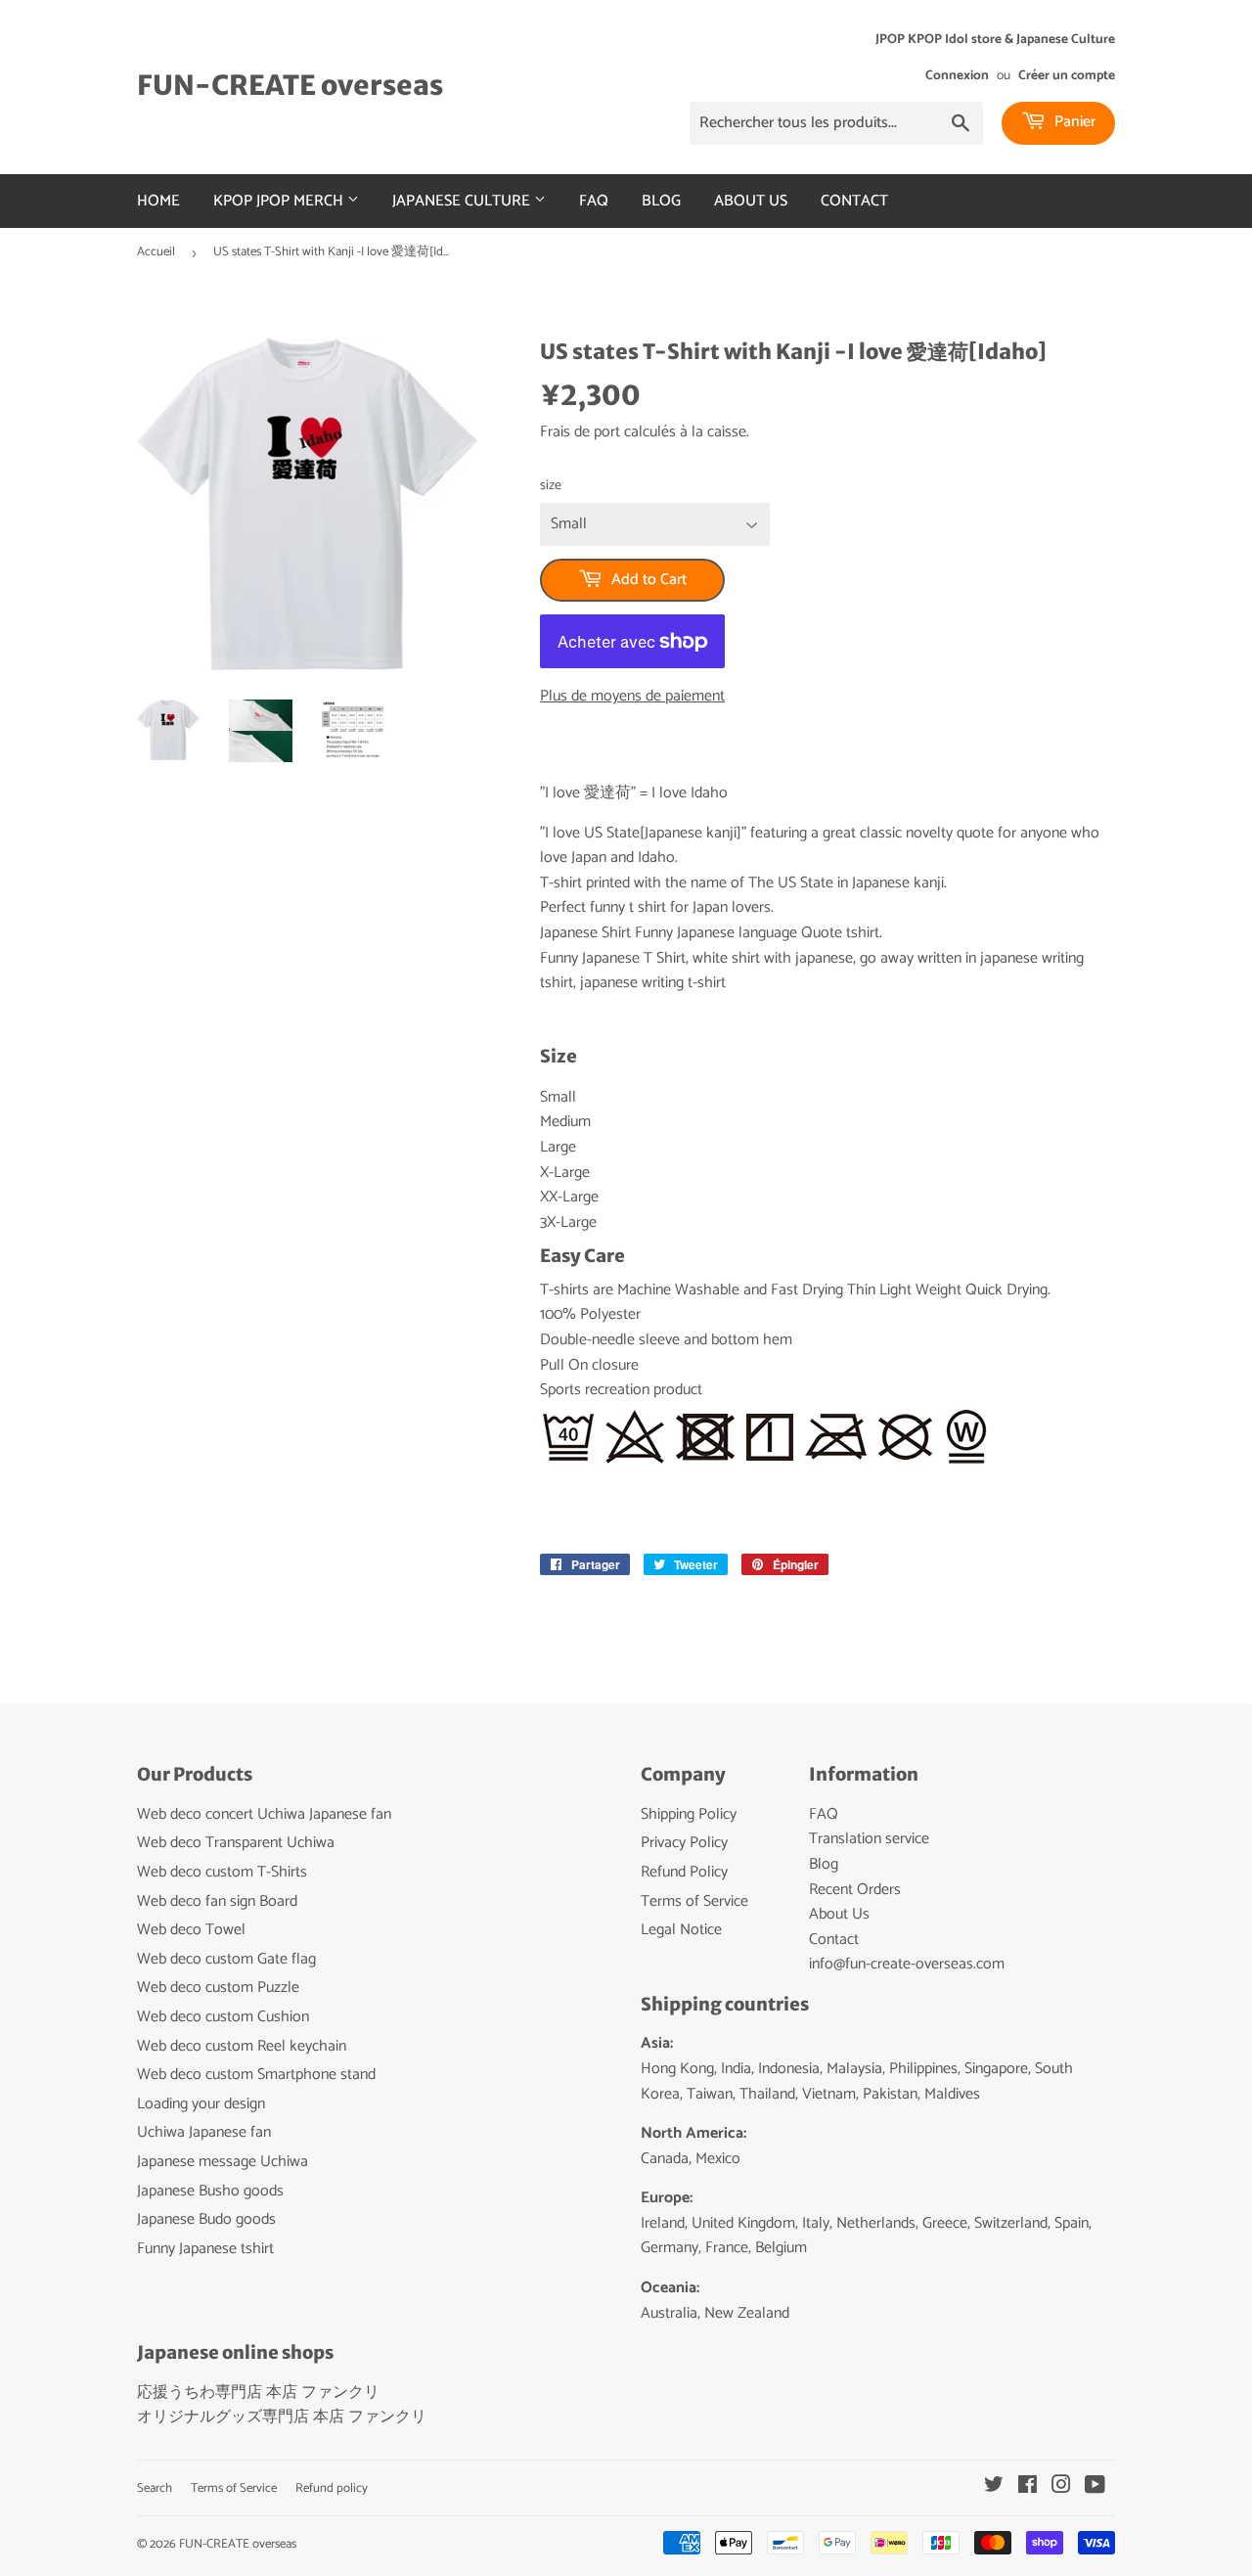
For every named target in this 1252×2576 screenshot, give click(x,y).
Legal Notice (681, 1930)
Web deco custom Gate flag (226, 1959)
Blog (661, 201)
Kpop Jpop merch (280, 201)
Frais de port (580, 432)
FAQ (594, 201)
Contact (854, 201)
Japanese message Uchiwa (223, 2162)
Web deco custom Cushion (223, 2017)
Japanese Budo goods (206, 2219)
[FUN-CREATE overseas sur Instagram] (1061, 2487)
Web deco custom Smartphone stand (256, 2075)
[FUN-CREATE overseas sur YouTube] (1095, 2487)
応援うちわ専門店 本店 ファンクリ (258, 2393)
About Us (751, 201)
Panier (1073, 122)
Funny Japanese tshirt (205, 2249)
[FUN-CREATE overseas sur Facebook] (1028, 2487)
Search (155, 2488)
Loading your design (201, 2104)
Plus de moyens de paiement (632, 697)
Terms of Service (694, 1901)
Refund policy (332, 2488)
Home (158, 201)
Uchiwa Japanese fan (204, 2132)
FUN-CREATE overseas (290, 86)
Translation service (869, 1839)
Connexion (957, 75)
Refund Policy (684, 1872)
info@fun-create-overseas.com (907, 1964)
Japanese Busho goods (210, 2191)
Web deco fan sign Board (217, 1901)
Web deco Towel (191, 1930)
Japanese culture (463, 201)
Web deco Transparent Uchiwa (236, 1843)
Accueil (156, 252)
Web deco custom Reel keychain (242, 2046)
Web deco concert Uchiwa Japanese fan (264, 1814)
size (551, 486)
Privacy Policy (684, 1843)
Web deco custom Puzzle (218, 1988)
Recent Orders (855, 1890)
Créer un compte (1067, 75)
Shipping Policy (689, 1814)
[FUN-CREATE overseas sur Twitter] (994, 2487)
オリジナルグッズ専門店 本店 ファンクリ (282, 2417)
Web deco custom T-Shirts (222, 1872)
